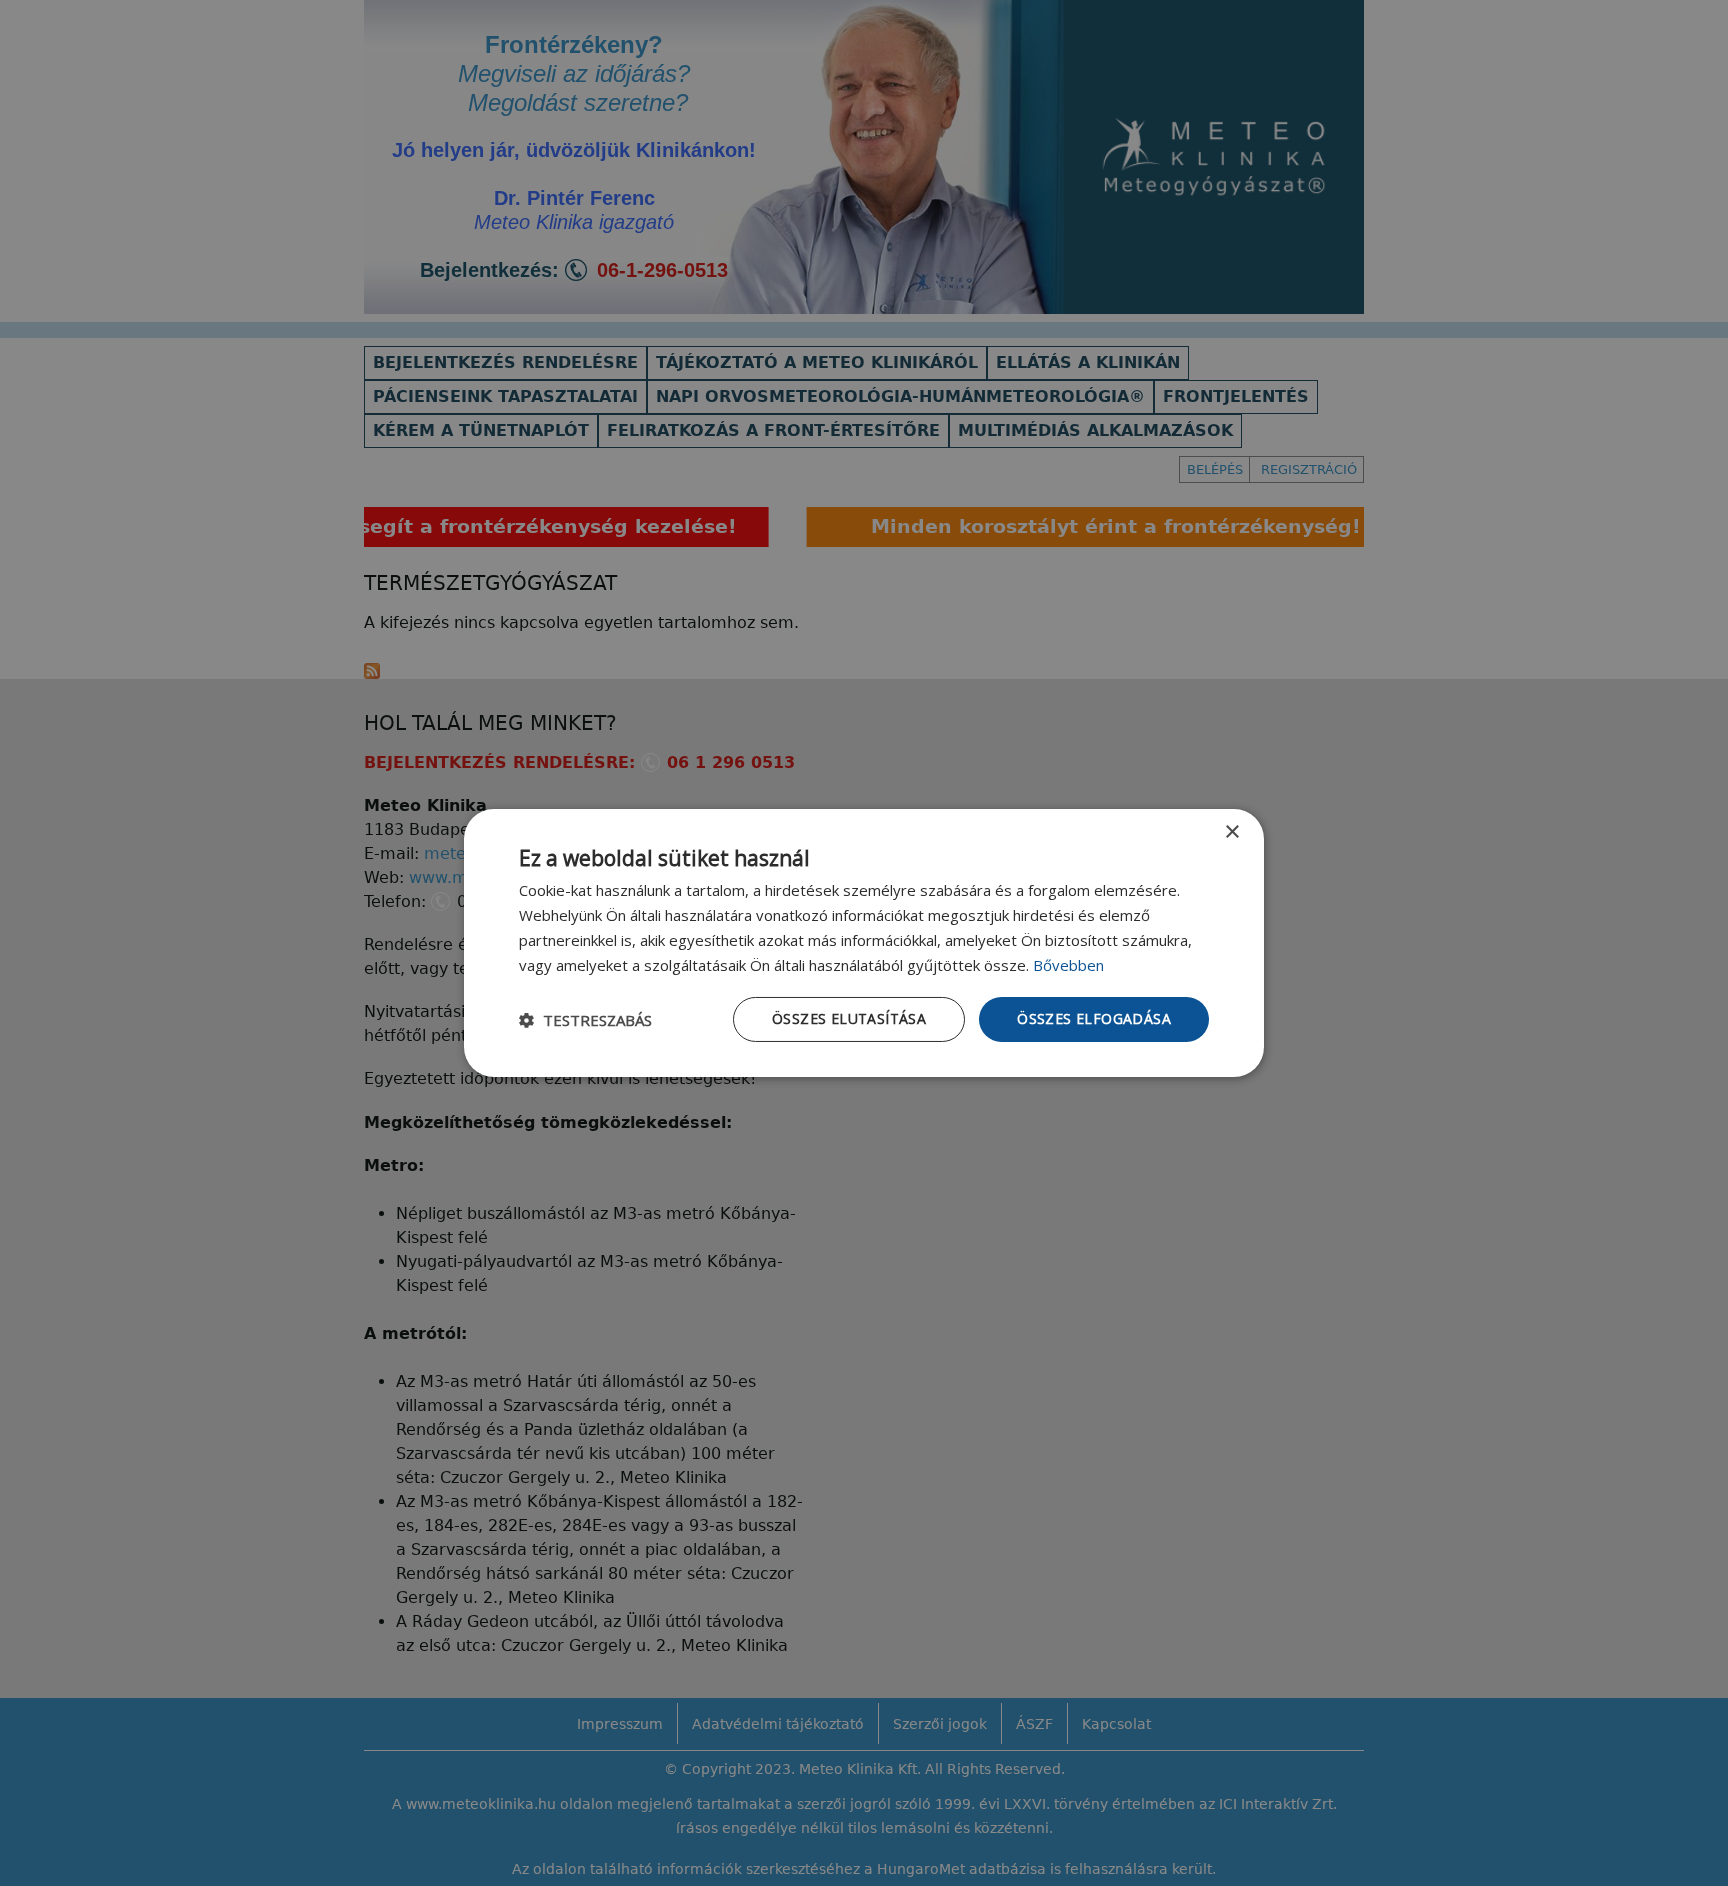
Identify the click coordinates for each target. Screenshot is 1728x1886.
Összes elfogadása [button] (1094, 1018)
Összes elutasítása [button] (849, 1018)
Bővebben (1068, 965)
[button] (585, 1020)
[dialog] (864, 943)
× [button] (1231, 832)
